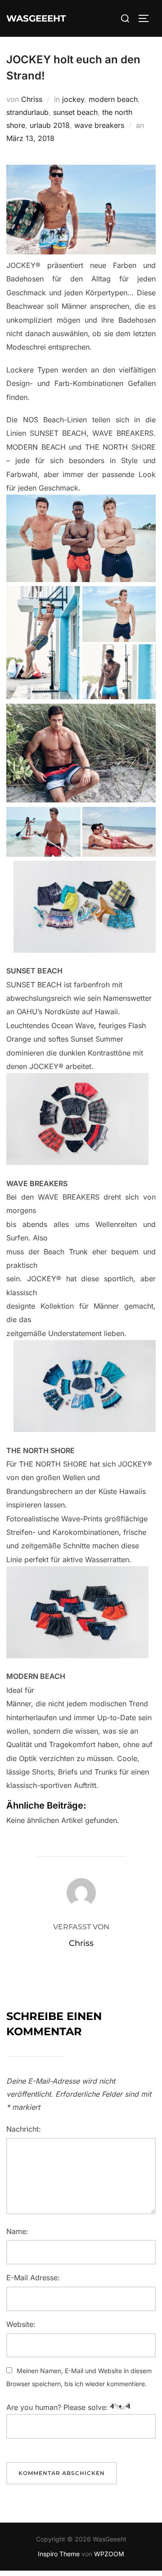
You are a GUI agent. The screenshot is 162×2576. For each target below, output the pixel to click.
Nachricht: (24, 2129)
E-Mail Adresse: (33, 2278)
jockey (73, 99)
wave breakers (99, 125)
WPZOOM (109, 2554)
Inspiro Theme (59, 2554)
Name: (17, 2231)
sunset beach (75, 112)
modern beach (113, 99)
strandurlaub (27, 112)
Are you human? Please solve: (58, 2407)
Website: (21, 2324)
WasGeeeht (36, 18)
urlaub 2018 (50, 125)
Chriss (32, 99)
